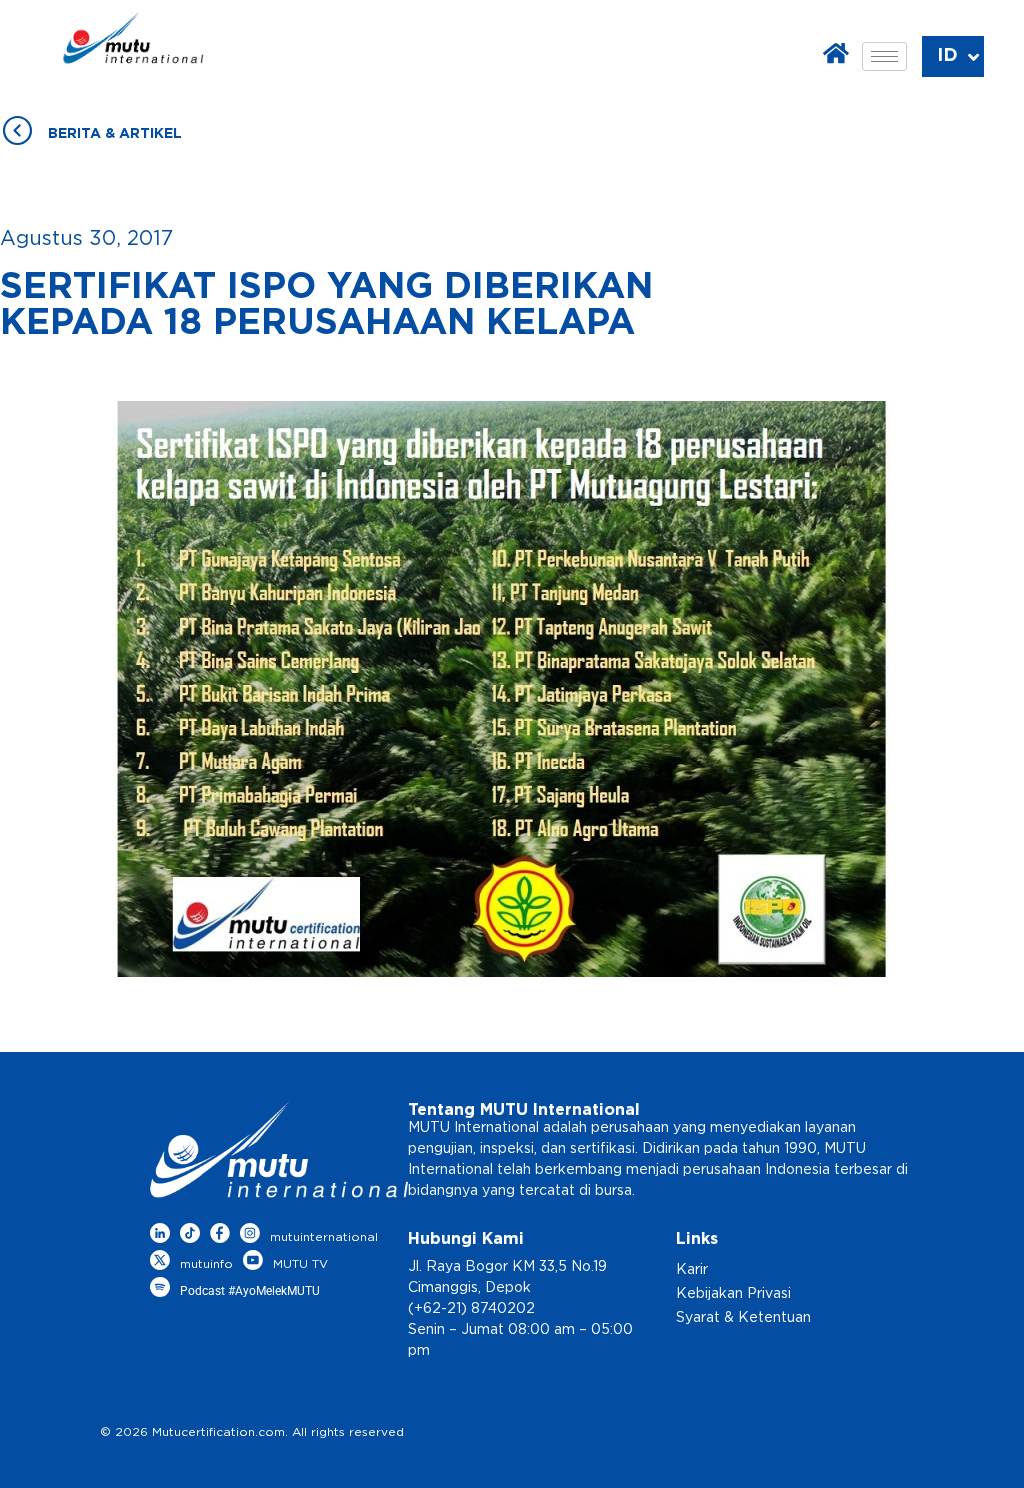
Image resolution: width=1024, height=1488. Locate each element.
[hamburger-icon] (884, 56)
